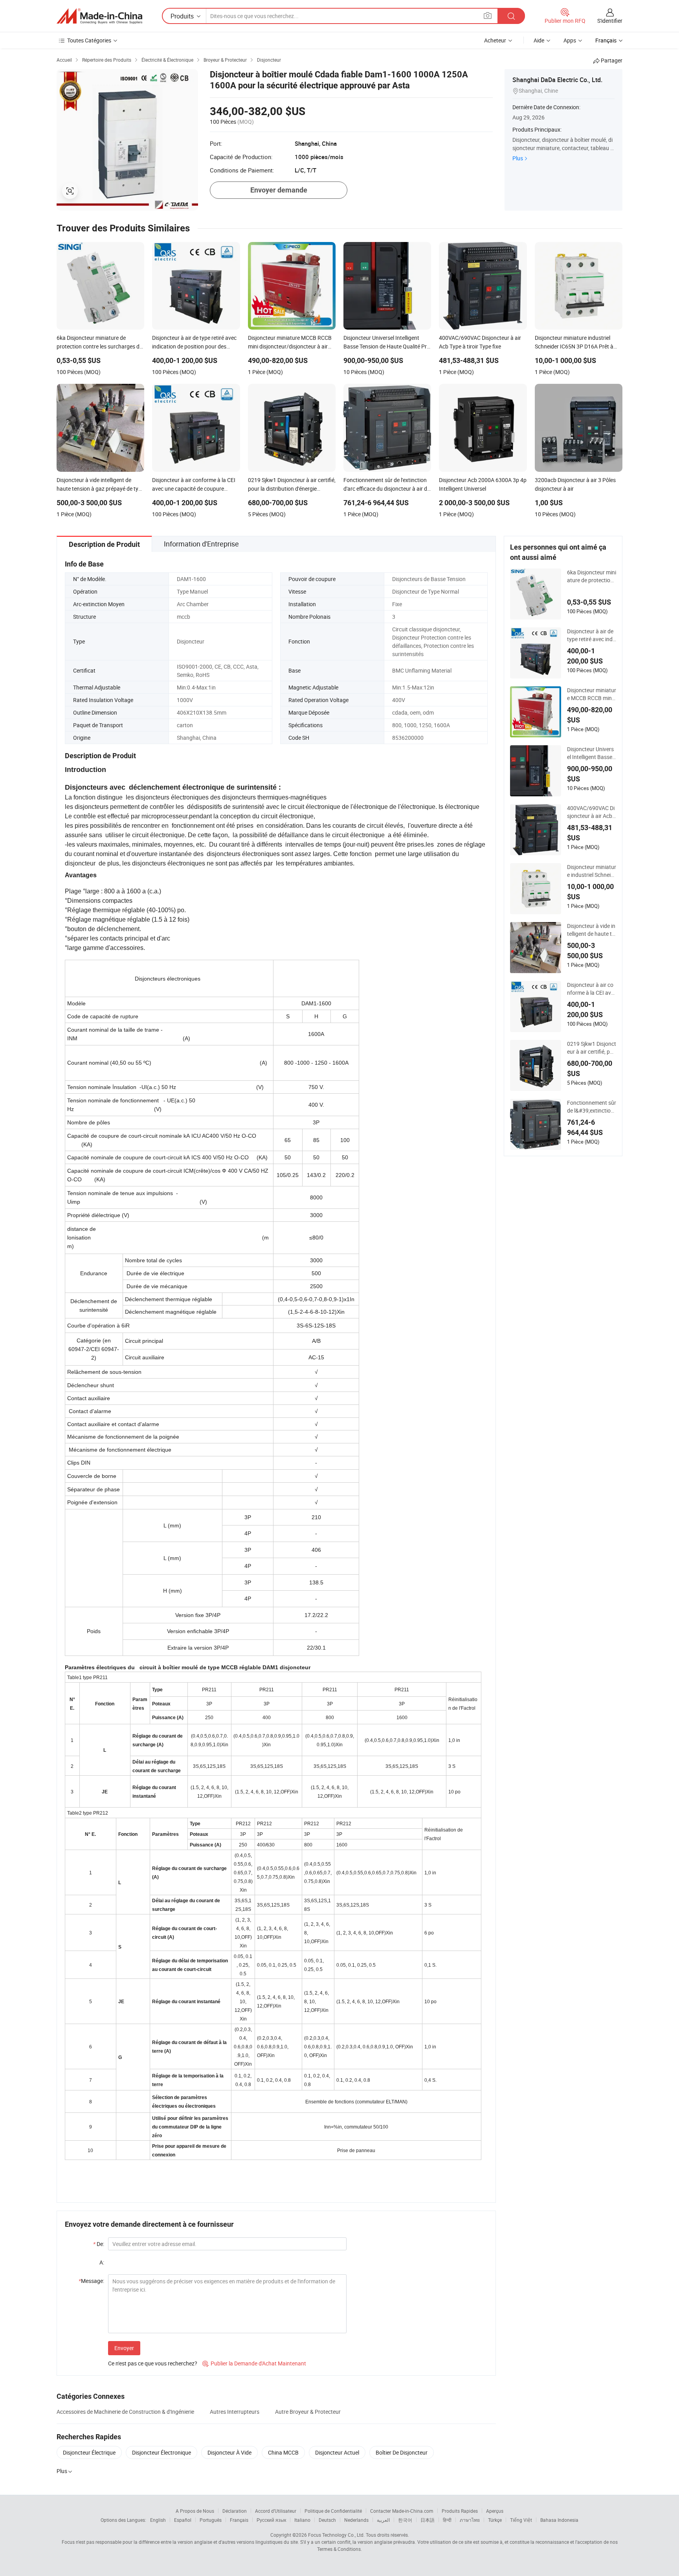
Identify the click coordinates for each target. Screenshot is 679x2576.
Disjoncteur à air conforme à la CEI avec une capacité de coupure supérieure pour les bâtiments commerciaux (592, 989)
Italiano (302, 2520)
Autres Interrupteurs (235, 2412)
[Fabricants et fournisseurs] (99, 16)
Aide (539, 40)
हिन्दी (447, 2520)
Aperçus (495, 2511)
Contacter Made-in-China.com (402, 2511)
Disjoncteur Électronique (161, 2452)
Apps (570, 40)
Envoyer (124, 2348)
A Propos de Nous (195, 2511)
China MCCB (283, 2452)
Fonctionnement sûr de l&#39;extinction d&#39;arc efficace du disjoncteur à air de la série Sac (592, 1107)
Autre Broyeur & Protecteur (308, 2412)
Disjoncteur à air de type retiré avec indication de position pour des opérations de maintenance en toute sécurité (592, 635)
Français (239, 2520)
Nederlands (356, 2520)
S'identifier (610, 21)
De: (99, 2244)
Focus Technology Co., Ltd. (336, 2535)
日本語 (428, 2520)
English (158, 2520)
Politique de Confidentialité (333, 2511)
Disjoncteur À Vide (229, 2452)
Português (211, 2520)
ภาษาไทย (470, 2520)
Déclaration (235, 2511)
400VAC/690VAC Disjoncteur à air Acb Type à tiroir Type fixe (591, 812)
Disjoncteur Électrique (89, 2452)
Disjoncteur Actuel (337, 2452)
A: (102, 2262)
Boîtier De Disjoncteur (402, 2452)
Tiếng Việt (521, 2520)
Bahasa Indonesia (559, 2520)
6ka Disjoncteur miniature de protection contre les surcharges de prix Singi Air (592, 576)
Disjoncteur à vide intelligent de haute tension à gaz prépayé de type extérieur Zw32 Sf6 (591, 930)
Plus (518, 158)
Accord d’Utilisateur (276, 2511)
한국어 (405, 2520)
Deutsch (327, 2520)
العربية (383, 2520)
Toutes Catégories (89, 40)
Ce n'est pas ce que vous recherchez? (153, 2363)
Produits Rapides (460, 2511)
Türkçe (495, 2520)
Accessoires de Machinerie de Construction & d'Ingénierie (125, 2412)
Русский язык (271, 2520)
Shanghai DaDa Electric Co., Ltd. (557, 80)
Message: (91, 2281)
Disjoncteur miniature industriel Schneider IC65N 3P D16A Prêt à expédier (592, 871)
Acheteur (495, 40)
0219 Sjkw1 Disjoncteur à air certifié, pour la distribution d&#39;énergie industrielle (592, 1048)
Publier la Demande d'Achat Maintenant (254, 2363)
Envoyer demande (279, 190)
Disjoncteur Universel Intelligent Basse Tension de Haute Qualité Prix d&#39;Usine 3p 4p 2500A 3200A (592, 753)
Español (183, 2520)
